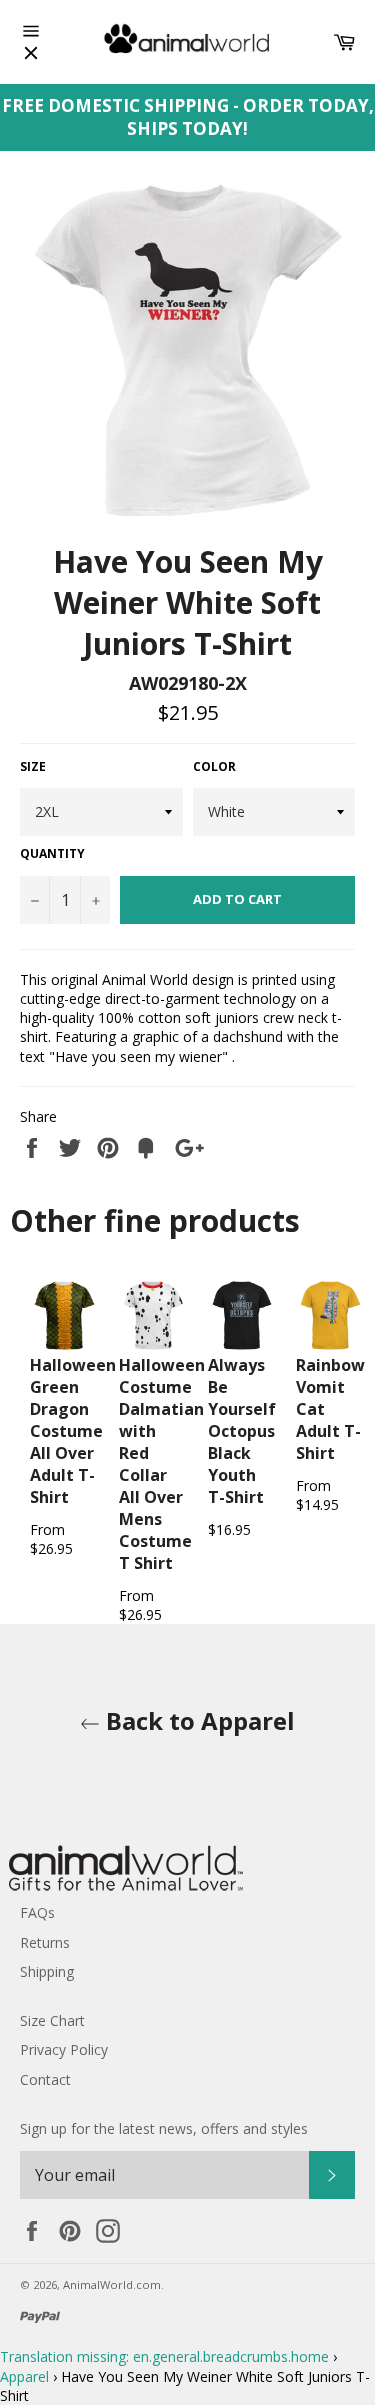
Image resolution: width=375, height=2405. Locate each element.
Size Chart (52, 2020)
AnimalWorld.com (112, 2284)
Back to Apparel (197, 1720)
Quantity (52, 854)
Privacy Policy (64, 2049)
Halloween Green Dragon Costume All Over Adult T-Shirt (73, 1431)
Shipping (47, 1971)
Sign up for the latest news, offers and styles (164, 2128)
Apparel (24, 2376)
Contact (45, 2079)
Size (33, 767)
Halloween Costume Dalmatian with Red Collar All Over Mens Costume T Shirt (162, 1464)
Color (214, 767)
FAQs (37, 1912)
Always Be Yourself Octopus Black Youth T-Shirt (242, 1431)
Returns (45, 1942)
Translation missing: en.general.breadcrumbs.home (164, 2356)
